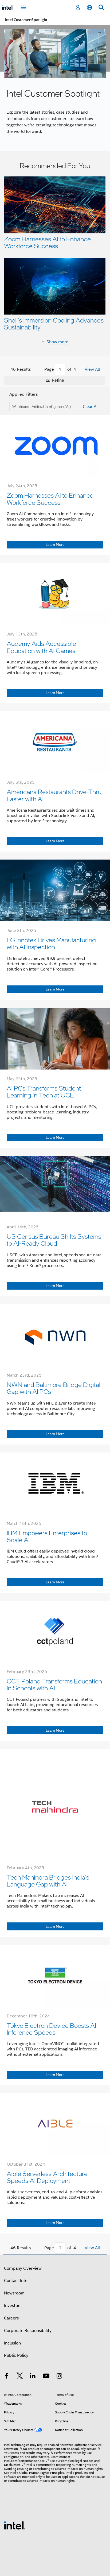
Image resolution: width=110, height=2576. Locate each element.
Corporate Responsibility (28, 2331)
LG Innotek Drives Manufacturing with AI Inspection (51, 943)
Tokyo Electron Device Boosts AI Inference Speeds (51, 2029)
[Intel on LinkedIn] (33, 2377)
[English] (89, 8)
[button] (55, 248)
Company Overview (23, 2268)
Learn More (55, 544)
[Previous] (39, 370)
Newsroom (14, 2293)
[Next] (81, 370)
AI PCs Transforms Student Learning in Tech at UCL (44, 1091)
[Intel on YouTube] (46, 2377)
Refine (57, 380)
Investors (13, 2306)
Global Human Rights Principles (42, 2473)
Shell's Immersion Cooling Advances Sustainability (54, 323)
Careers (11, 2318)
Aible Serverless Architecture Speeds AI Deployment (47, 2177)
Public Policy (16, 2355)
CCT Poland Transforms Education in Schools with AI (54, 1684)
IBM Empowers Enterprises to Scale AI (47, 1536)
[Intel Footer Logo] (15, 2525)
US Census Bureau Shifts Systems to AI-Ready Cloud (54, 1240)
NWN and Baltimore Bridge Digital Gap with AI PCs (54, 1388)
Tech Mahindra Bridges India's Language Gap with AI (48, 1881)
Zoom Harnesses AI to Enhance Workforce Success (47, 242)
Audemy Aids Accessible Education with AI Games (41, 647)
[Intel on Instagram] (59, 2377)
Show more (57, 342)
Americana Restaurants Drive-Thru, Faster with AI (55, 795)
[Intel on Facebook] (6, 2377)
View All (92, 369)
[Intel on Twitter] (20, 2377)
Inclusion (12, 2343)
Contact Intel (16, 2281)
